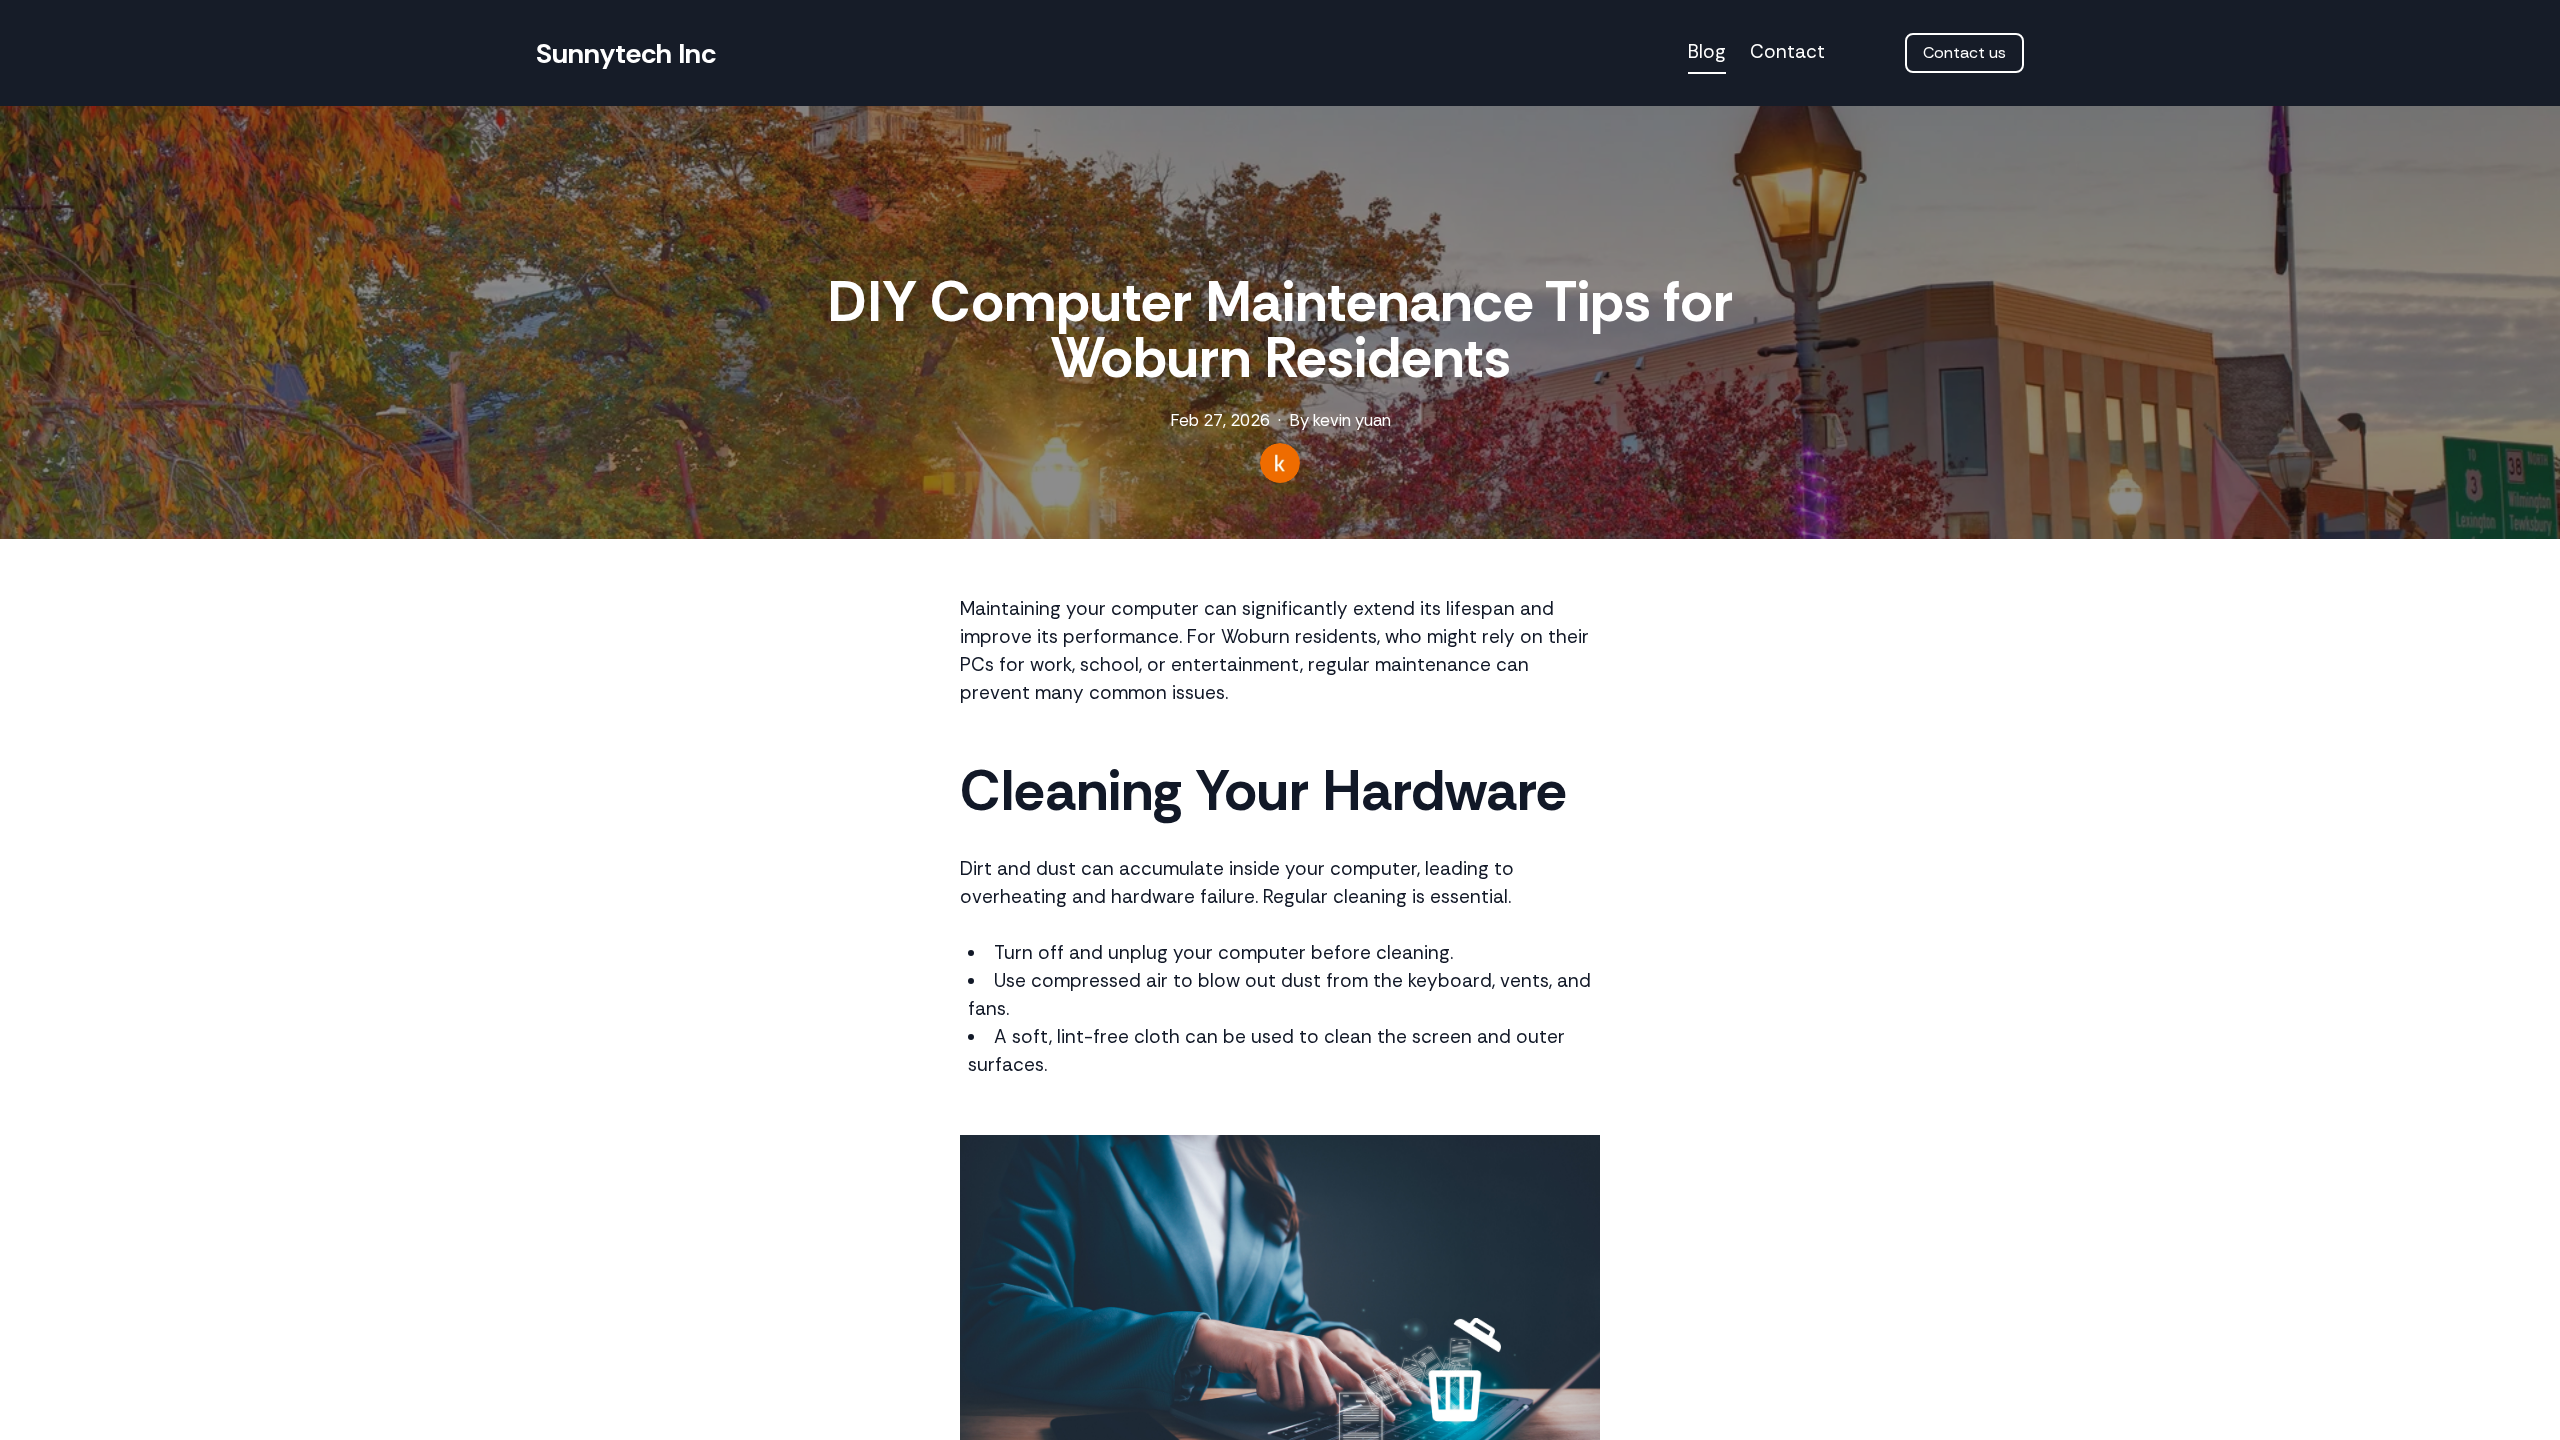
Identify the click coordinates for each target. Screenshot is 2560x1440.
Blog (1707, 51)
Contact (1787, 51)
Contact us (1964, 52)
